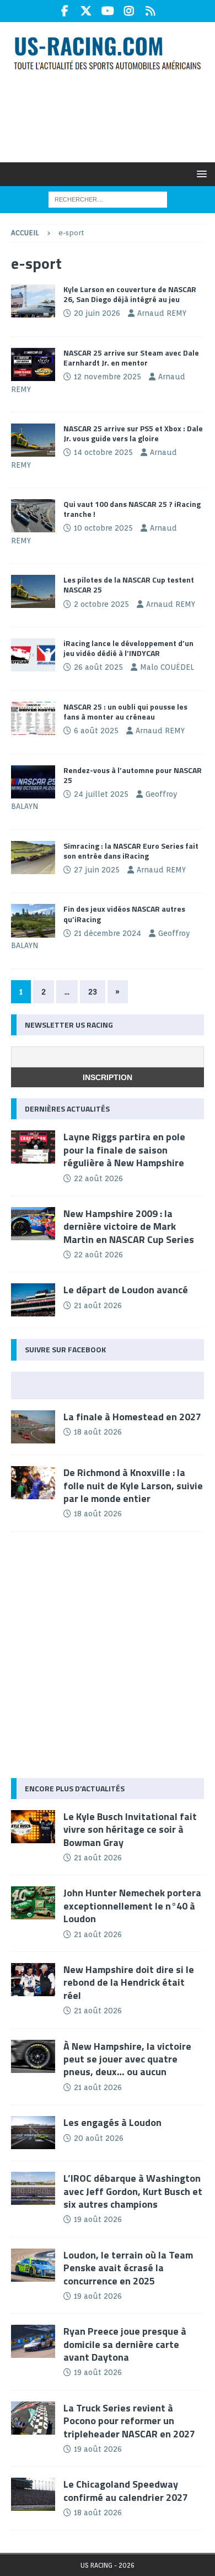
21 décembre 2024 (108, 933)
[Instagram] (129, 11)
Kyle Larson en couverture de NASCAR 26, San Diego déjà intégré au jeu (130, 294)
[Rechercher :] (108, 199)
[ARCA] (33, 782)
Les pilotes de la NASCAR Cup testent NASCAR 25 (129, 585)
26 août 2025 (98, 667)
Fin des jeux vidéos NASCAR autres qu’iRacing (124, 914)
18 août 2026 (98, 1432)
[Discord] (151, 11)
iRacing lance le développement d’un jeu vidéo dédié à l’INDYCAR (128, 648)
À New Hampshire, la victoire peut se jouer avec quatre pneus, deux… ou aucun (127, 2059)
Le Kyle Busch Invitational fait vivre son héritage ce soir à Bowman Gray (130, 1829)
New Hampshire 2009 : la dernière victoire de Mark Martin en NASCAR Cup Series (129, 1226)
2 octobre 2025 (101, 604)
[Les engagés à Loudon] (33, 2133)
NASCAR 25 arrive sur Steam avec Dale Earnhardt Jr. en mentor (131, 358)
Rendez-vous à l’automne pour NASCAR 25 (133, 775)
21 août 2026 (98, 1305)
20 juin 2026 (97, 313)
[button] (200, 174)
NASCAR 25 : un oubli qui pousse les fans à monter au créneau (125, 712)
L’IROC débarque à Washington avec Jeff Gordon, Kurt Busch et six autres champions (133, 2191)
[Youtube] (108, 11)
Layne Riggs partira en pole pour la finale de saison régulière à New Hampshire (124, 1150)
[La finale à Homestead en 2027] (33, 1427)
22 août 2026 (98, 1178)
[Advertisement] (113, 115)
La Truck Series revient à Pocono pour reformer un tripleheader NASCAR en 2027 (129, 2421)
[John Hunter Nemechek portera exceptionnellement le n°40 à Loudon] (33, 1903)
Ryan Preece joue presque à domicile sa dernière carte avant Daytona (125, 2344)
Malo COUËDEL (167, 667)
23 (93, 992)
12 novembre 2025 (108, 377)
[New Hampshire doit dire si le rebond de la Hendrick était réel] (33, 1980)
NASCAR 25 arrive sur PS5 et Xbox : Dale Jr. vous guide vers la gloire (133, 433)
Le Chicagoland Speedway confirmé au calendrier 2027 (126, 2490)
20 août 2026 (99, 2138)
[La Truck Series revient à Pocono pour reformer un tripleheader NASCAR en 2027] (33, 2418)
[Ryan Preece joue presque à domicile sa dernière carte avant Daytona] (33, 2341)
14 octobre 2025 (103, 452)
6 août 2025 (96, 731)
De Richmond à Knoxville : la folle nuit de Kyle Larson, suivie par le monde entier (133, 1485)
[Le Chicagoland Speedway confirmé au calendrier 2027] (33, 2494)
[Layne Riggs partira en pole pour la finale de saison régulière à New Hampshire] (33, 1147)
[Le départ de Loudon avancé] (33, 1300)
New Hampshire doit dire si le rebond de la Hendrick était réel (129, 1982)
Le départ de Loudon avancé (126, 1290)
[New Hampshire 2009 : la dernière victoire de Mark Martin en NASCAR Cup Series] (33, 1224)
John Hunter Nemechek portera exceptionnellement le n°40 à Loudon (132, 1906)
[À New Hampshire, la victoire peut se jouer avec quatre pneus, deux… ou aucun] (33, 2056)
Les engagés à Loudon (112, 2122)
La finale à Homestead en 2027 (132, 1417)
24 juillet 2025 (101, 794)
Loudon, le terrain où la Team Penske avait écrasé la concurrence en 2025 (128, 2268)
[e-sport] (33, 301)
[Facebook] (65, 11)
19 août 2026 (98, 2219)
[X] (86, 11)
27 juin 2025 (97, 870)
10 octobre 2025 (103, 528)
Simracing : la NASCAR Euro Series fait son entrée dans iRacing (131, 851)
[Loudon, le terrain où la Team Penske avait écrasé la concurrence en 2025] (33, 2265)
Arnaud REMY (162, 313)
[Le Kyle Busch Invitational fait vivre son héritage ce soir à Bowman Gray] (33, 1827)
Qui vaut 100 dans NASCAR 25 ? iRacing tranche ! (132, 509)
